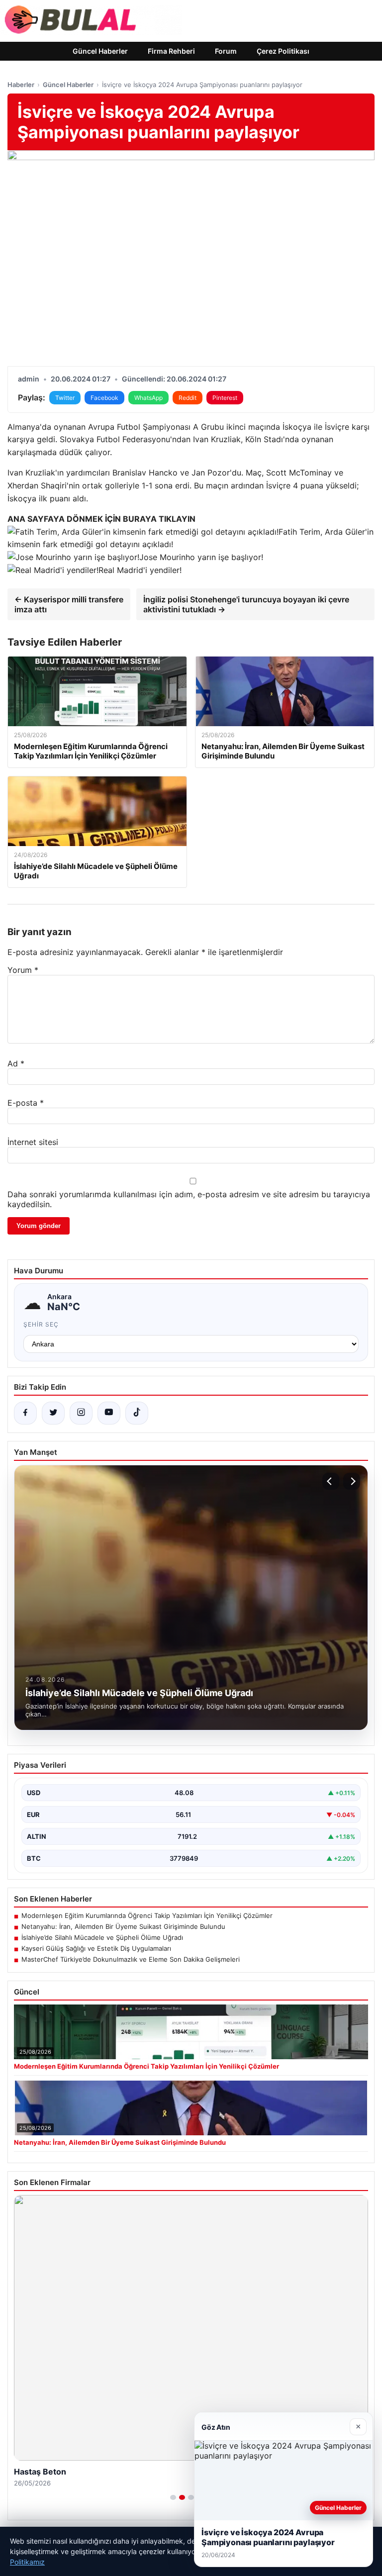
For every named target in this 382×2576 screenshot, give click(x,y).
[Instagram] (81, 1413)
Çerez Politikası (283, 51)
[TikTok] (137, 1413)
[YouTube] (109, 1413)
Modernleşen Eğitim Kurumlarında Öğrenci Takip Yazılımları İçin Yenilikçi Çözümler (147, 1915)
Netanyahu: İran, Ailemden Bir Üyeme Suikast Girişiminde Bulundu (123, 1926)
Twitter (65, 398)
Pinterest (225, 398)
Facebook (104, 398)
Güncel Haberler (100, 51)
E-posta (26, 1103)
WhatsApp (148, 398)
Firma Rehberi (171, 51)
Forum (226, 51)
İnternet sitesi (33, 1142)
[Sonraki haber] (352, 1481)
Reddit (188, 398)
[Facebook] (25, 1413)
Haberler (21, 85)
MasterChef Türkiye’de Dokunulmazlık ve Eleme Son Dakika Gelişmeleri (131, 1959)
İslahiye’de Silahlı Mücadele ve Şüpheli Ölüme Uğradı (102, 1937)
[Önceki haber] (331, 1481)
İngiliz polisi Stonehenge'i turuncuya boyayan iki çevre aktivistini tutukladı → (246, 604)
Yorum (23, 970)
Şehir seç (41, 1324)
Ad (16, 1063)
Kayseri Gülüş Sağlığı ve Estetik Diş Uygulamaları (96, 1948)
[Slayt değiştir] (173, 2497)
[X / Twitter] (53, 1413)
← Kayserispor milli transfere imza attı (69, 604)
